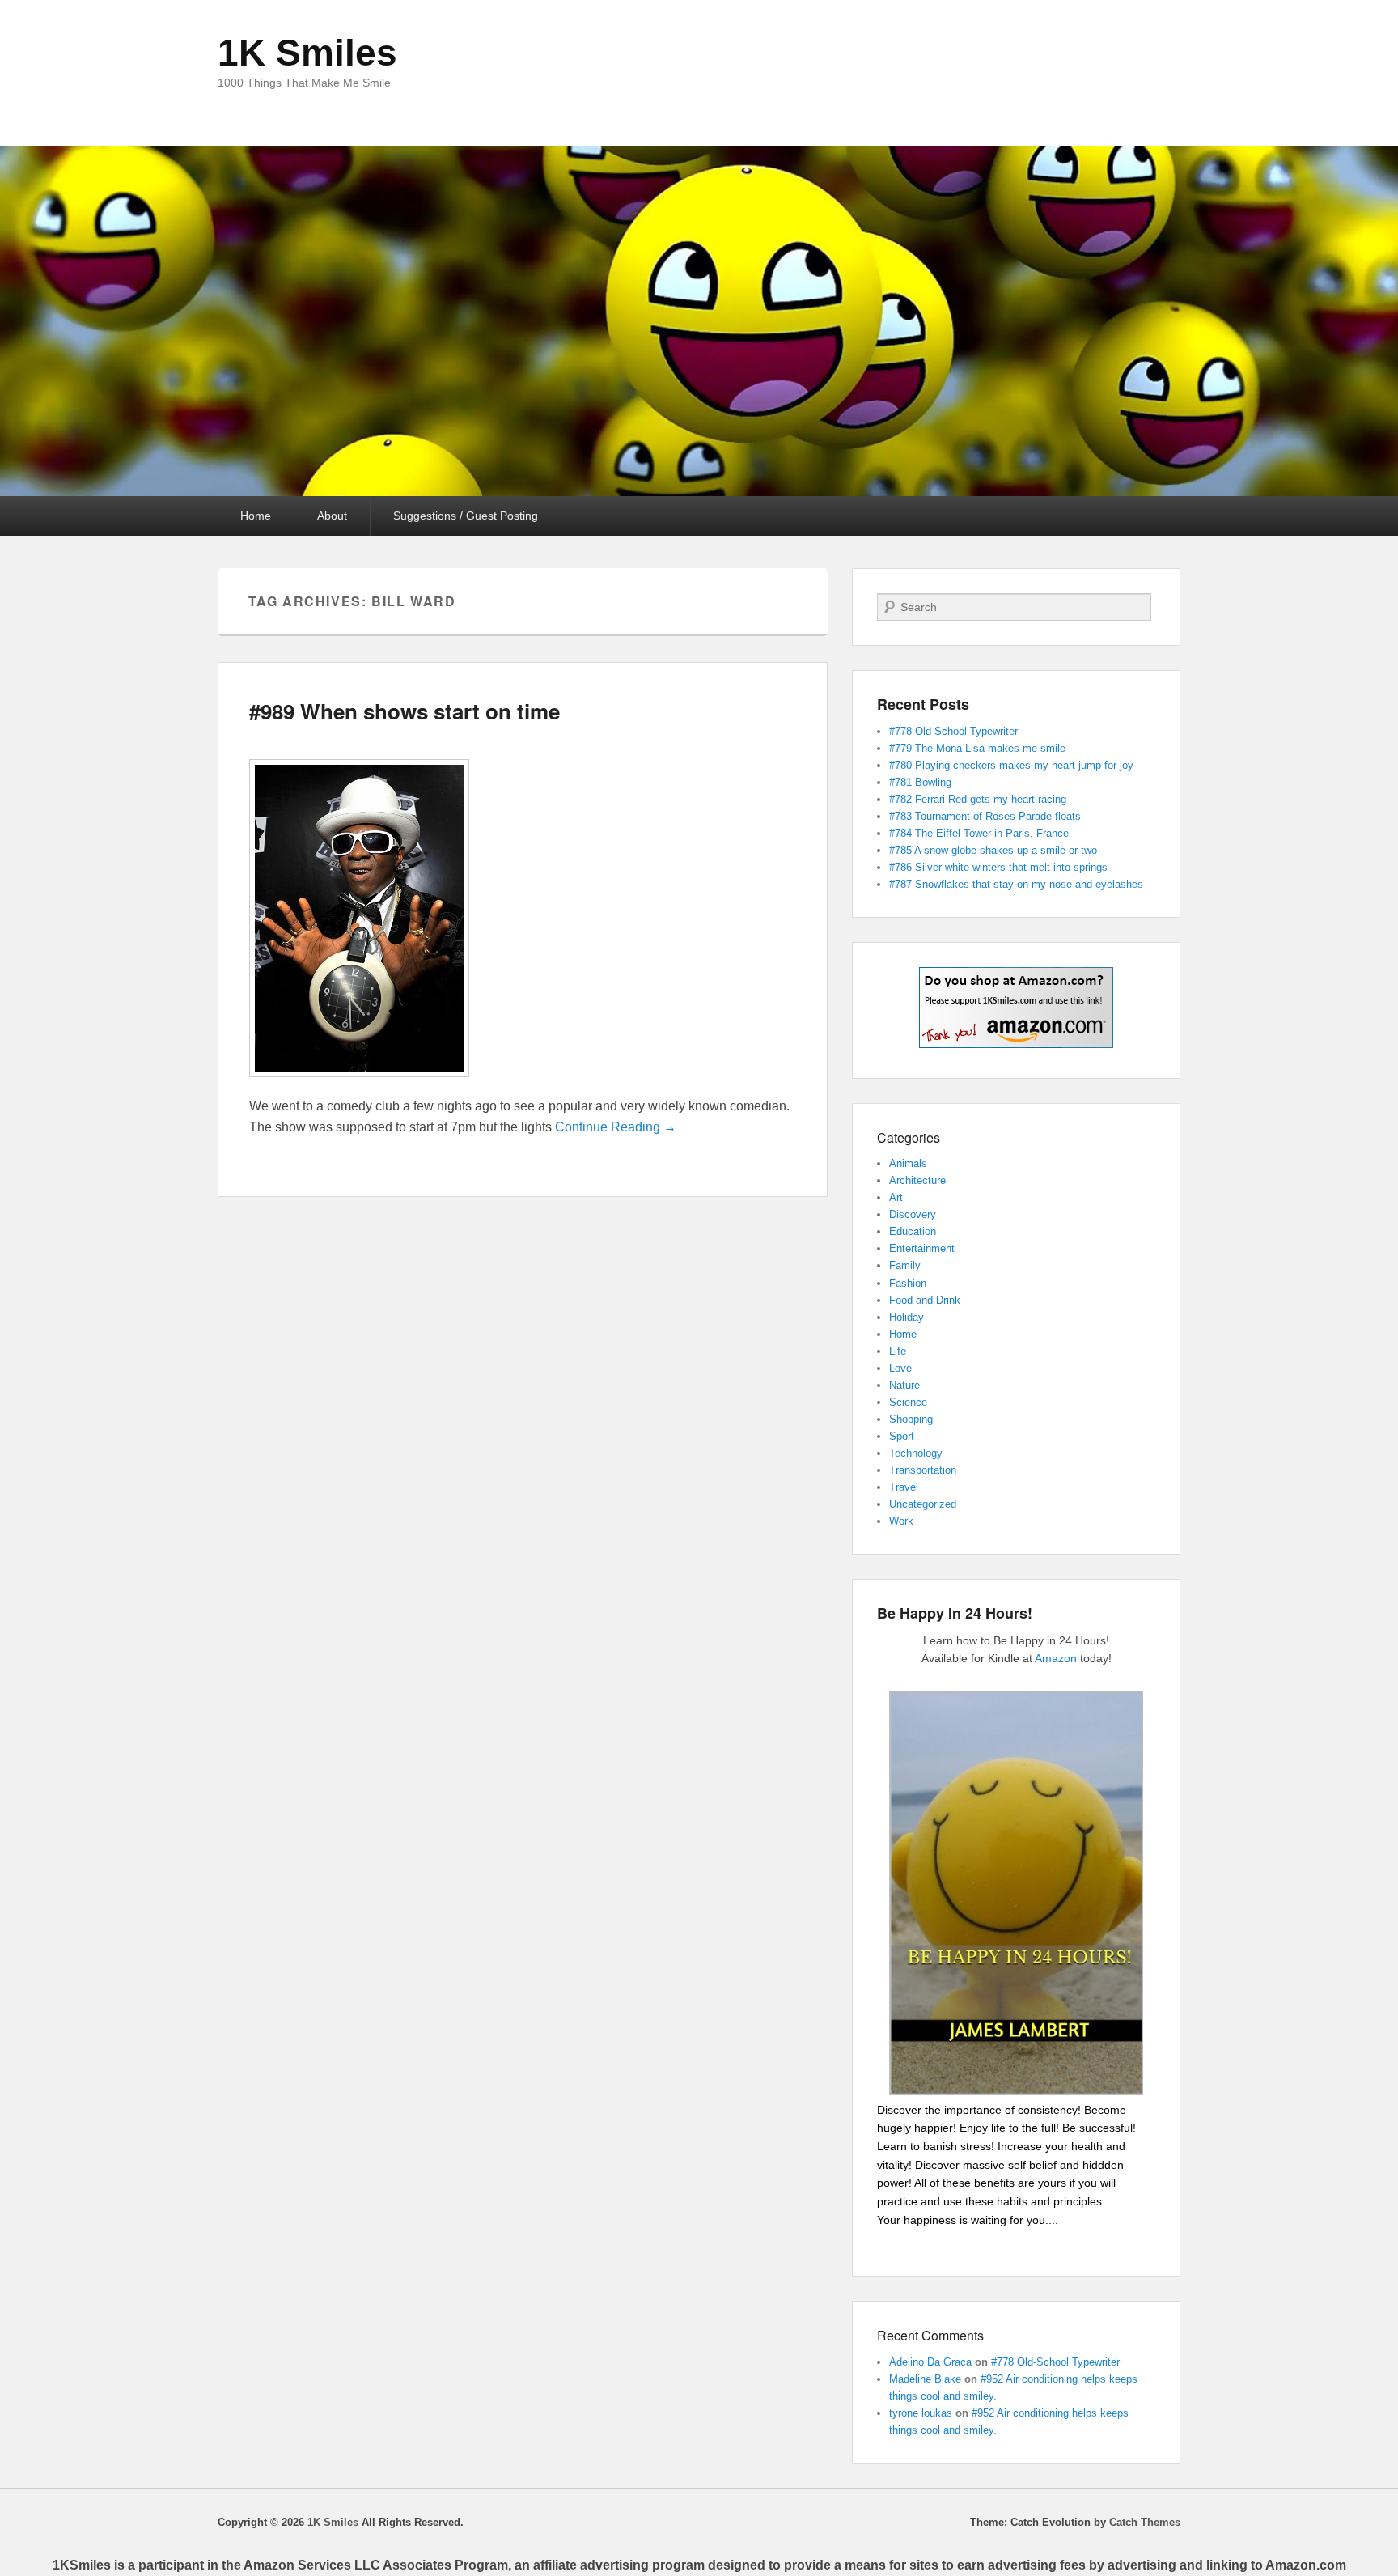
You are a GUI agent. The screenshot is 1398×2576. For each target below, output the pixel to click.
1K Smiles (307, 53)
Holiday (907, 1317)
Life (898, 1351)
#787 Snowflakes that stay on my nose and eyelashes (1016, 884)
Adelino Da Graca (930, 2362)
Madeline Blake (925, 2379)
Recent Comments (930, 2335)
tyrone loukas (921, 2413)
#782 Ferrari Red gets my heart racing (978, 799)
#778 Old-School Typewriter (953, 731)
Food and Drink (925, 1300)
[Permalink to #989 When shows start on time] (359, 1085)
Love (900, 1368)
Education (913, 1231)
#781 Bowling (920, 782)
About (332, 516)
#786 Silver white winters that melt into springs (998, 867)
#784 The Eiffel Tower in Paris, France (979, 833)
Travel (904, 1487)
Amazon (1056, 1658)
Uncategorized (923, 1504)
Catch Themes (1145, 2522)
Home (256, 516)
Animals (908, 1163)
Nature (904, 1385)
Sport (902, 1436)
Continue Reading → (616, 1127)
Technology (916, 1453)
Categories (909, 1137)
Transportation (923, 1470)
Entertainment (922, 1248)
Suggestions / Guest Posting (466, 516)
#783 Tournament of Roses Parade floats (985, 816)
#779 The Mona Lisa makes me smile (977, 748)
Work (901, 1521)
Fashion (908, 1283)
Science (908, 1402)
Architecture (917, 1180)
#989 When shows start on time (405, 711)
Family (905, 1265)
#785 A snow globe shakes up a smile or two (993, 850)
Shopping (911, 1419)
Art (896, 1197)
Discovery (913, 1214)
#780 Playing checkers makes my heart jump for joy (1011, 765)
